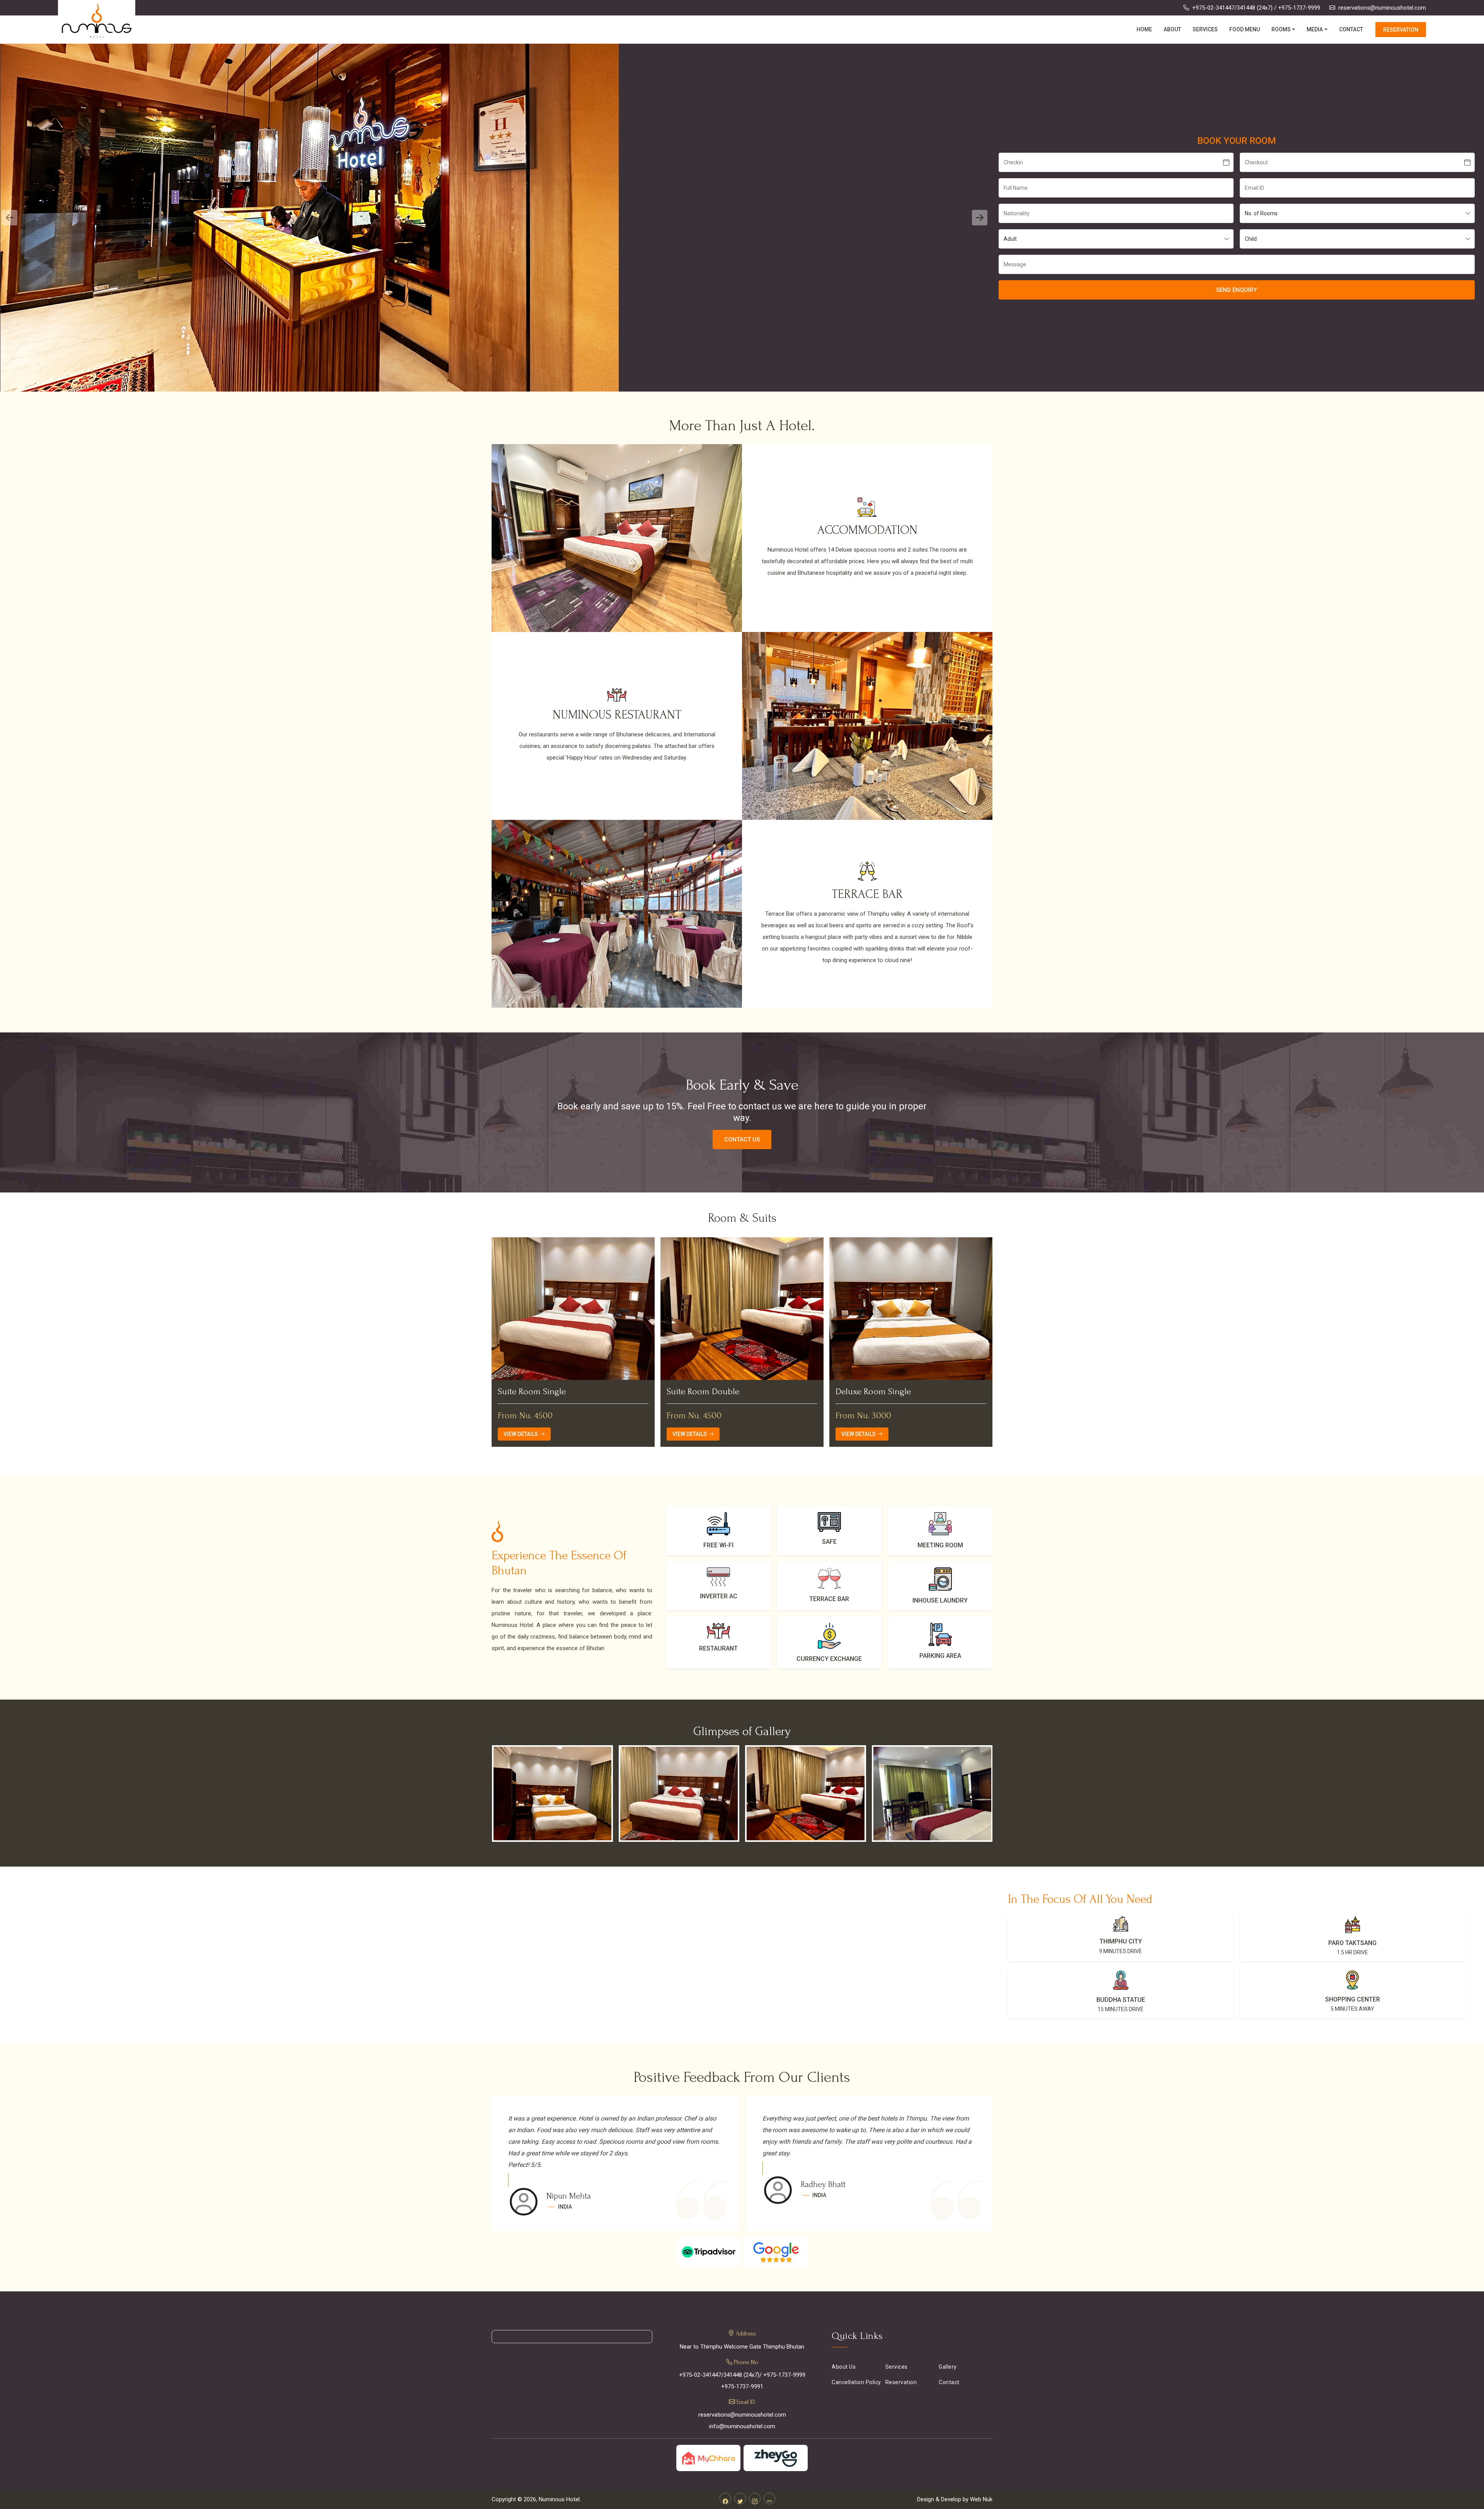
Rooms (1281, 29)
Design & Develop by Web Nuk (955, 2499)
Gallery (948, 2367)
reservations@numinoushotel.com (1382, 8)
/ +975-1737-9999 (1297, 8)
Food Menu (1245, 29)
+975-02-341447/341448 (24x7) (1232, 8)
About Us (844, 2367)
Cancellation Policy (856, 2382)
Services (1205, 29)
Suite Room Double (534, 1392)
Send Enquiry (1236, 290)
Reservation (1401, 30)
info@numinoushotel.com (742, 2426)
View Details (521, 1434)
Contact (1351, 29)
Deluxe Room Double (876, 1392)
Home (1144, 29)
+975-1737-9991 (742, 2386)
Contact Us (742, 1140)
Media (1315, 29)
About (1172, 29)
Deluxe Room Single (704, 1392)
